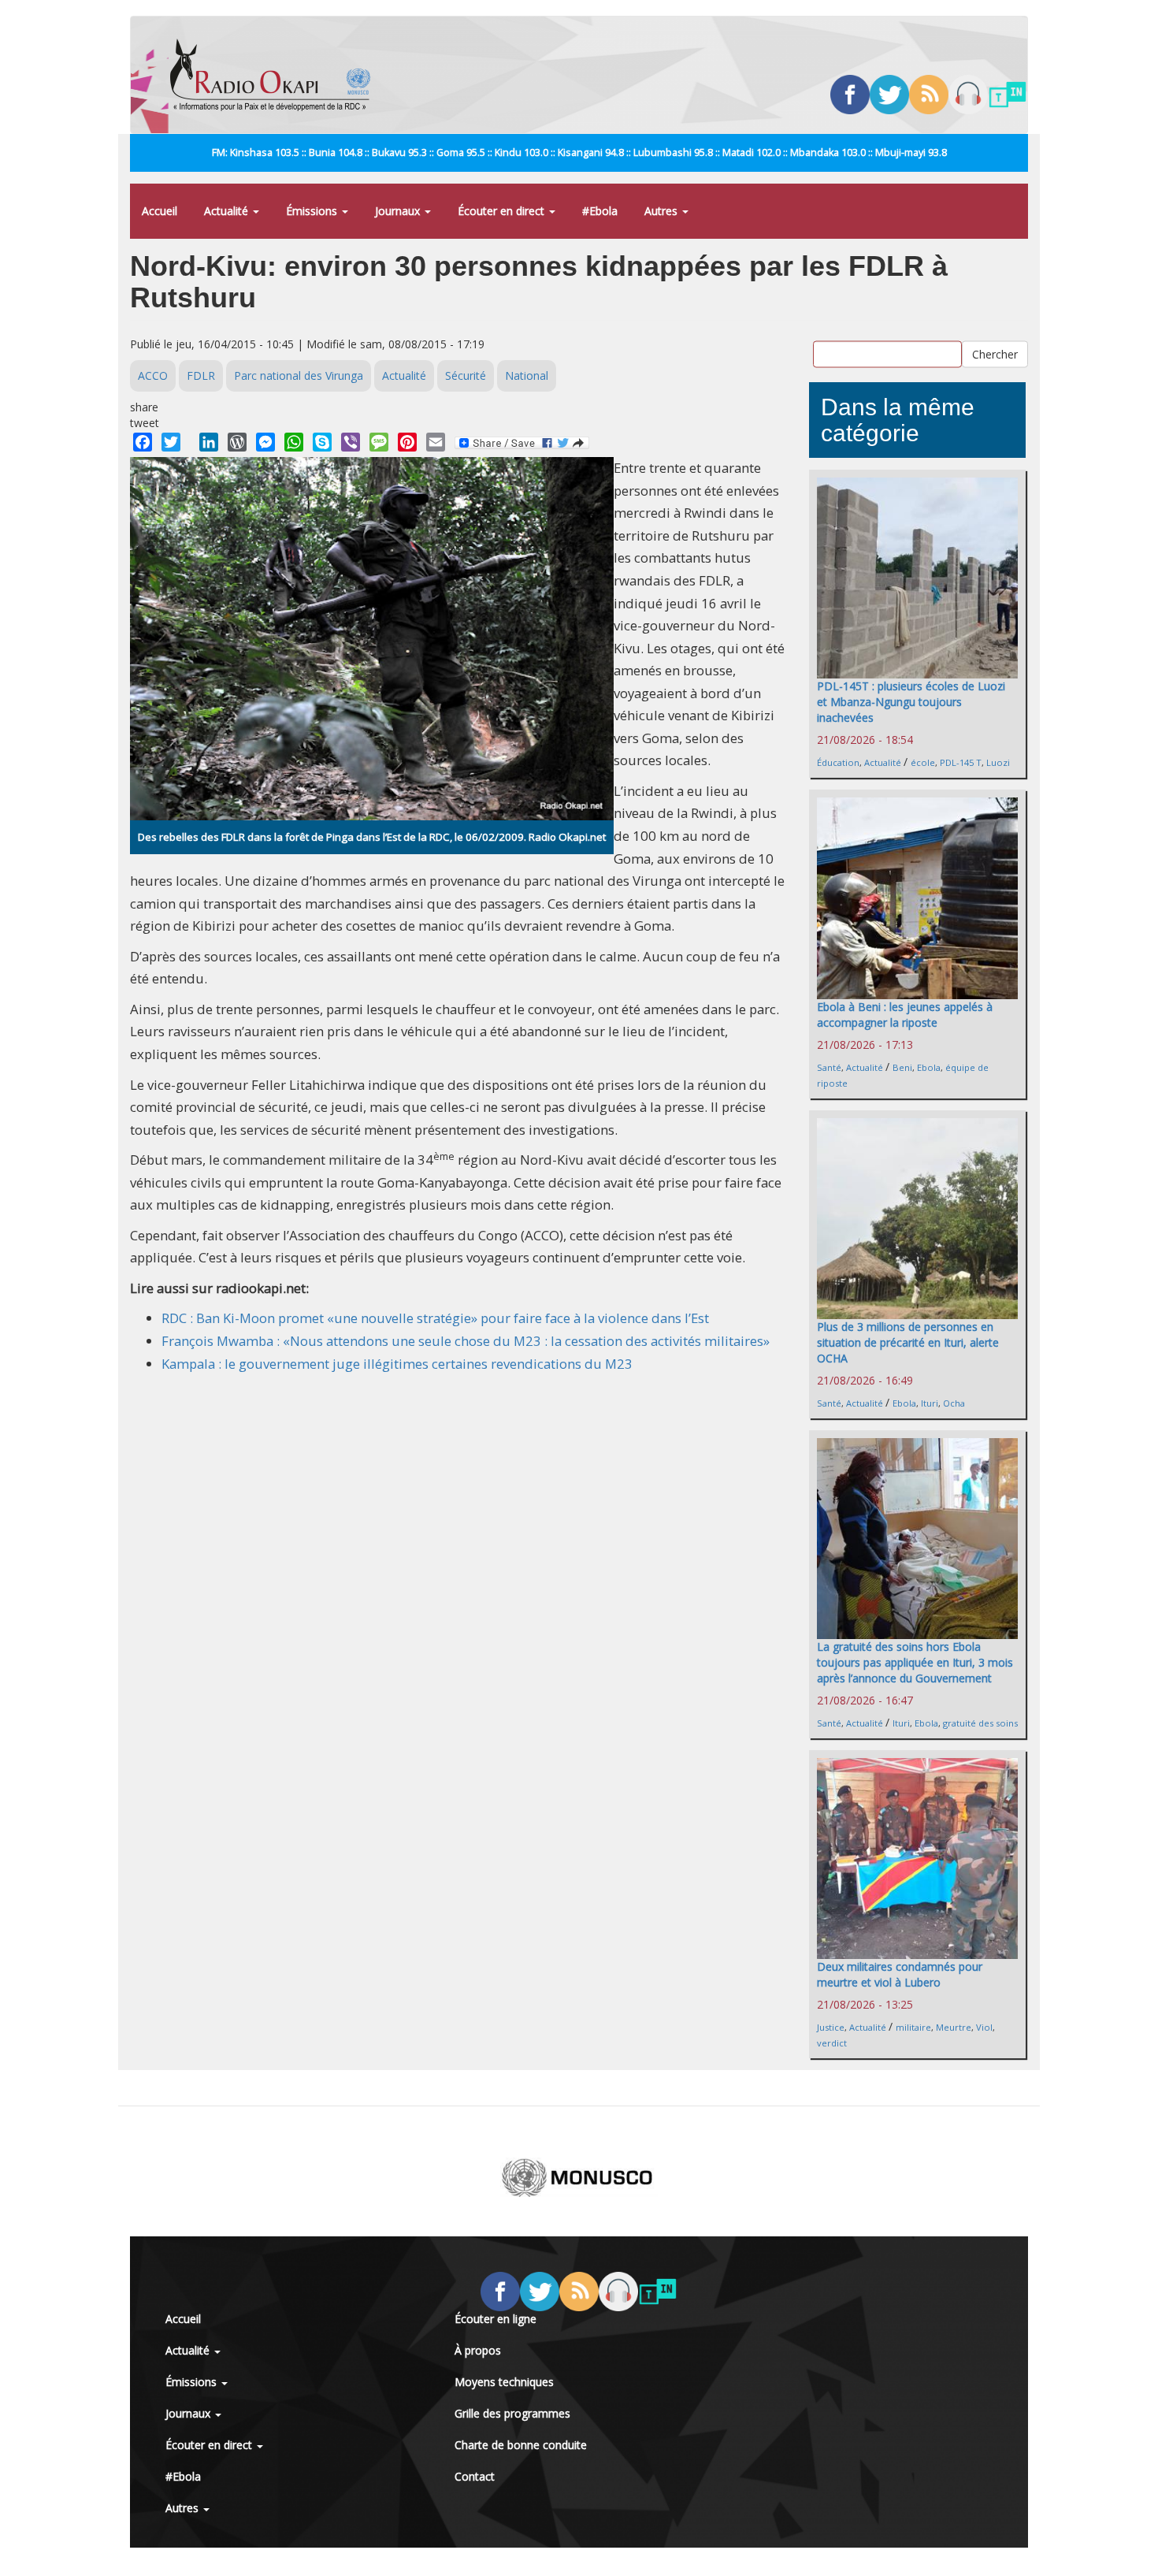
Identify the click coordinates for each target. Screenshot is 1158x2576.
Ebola (929, 1067)
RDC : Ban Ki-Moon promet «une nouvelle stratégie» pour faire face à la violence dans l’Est (435, 1318)
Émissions (313, 211)
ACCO (153, 375)
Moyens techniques (504, 2382)
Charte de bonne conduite (521, 2445)
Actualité (228, 211)
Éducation (838, 762)
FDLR (201, 375)
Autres (663, 211)
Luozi (998, 762)
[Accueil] (276, 75)
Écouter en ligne (495, 2319)
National (527, 375)
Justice (831, 2027)
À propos (478, 2350)
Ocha (954, 1403)
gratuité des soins (980, 1723)
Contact (475, 2476)
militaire (913, 2027)
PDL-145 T (961, 762)
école (923, 762)
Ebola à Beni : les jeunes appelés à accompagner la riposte (905, 1015)
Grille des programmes (512, 2413)
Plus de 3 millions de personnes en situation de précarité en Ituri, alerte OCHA (908, 1342)
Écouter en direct (503, 211)
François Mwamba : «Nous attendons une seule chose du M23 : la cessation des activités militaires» (466, 1341)
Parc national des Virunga (299, 375)
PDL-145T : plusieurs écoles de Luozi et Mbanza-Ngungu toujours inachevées (911, 702)
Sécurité (466, 375)
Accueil (160, 211)
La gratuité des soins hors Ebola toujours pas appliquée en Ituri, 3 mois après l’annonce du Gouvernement (915, 1662)
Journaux (399, 211)
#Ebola (600, 211)
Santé (829, 1067)
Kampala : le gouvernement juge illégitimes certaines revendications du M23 (397, 1364)
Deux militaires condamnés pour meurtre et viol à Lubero (900, 1974)
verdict (832, 2043)
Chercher (995, 353)
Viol (984, 2027)
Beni (902, 1067)
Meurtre (954, 2027)
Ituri (930, 1403)
